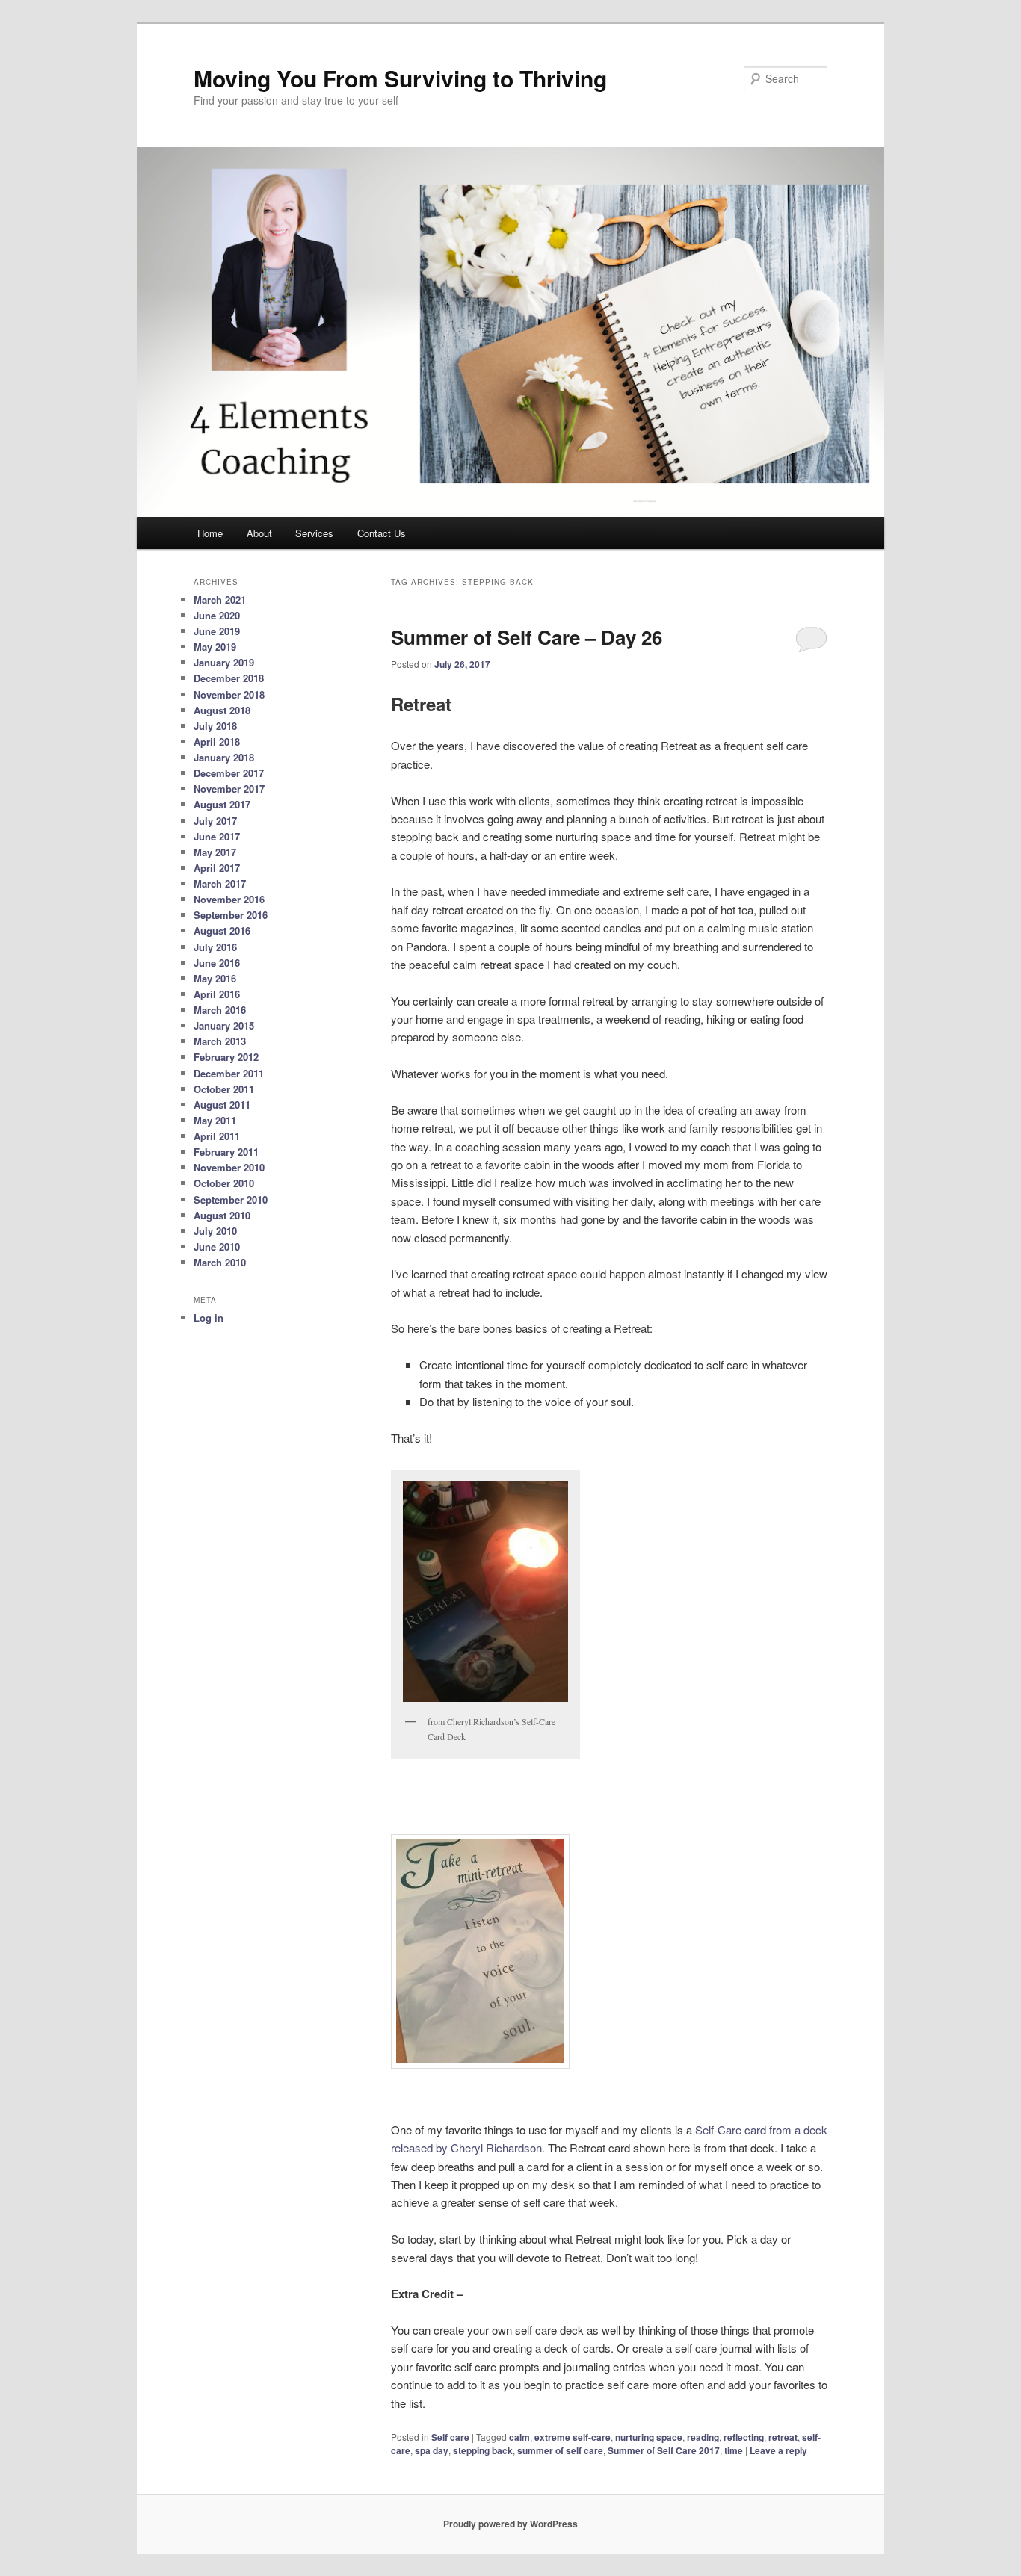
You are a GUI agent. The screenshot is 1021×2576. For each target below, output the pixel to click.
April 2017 (217, 868)
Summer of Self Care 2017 (664, 2450)
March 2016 (220, 1010)
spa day (432, 2450)
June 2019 (217, 631)
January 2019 (224, 662)
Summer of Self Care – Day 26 (527, 637)
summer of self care (560, 2450)
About (259, 533)
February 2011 (226, 1152)
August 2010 (222, 1215)
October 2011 (224, 1089)
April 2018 (217, 741)
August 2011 (222, 1105)
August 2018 (222, 710)
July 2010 (215, 1231)
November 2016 (229, 899)
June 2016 (217, 963)
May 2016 (215, 978)
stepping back (483, 2450)
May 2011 (215, 1120)
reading (703, 2437)
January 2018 (224, 757)
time (734, 2450)
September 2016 (231, 915)
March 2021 (220, 600)
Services (314, 533)
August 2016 (222, 931)
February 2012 (226, 1057)
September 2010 (231, 1199)
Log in (209, 1318)
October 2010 (224, 1183)
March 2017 (220, 883)
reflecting (744, 2437)
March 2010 (220, 1262)
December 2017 (229, 773)
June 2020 (217, 615)
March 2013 (220, 1041)
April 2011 (217, 1136)
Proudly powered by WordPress (510, 2524)
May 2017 (215, 852)
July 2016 (215, 947)
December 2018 (229, 678)
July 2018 (215, 726)
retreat (783, 2437)
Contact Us (382, 533)
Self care (450, 2437)
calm (519, 2437)
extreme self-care (573, 2437)
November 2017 (229, 789)
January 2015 (224, 1025)
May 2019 (215, 647)
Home (210, 533)
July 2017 (215, 821)
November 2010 (229, 1167)
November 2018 (229, 694)
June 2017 (217, 836)
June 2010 (217, 1247)
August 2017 (222, 804)
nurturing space (649, 2437)
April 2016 (217, 994)
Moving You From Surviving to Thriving (400, 78)
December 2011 (229, 1073)
